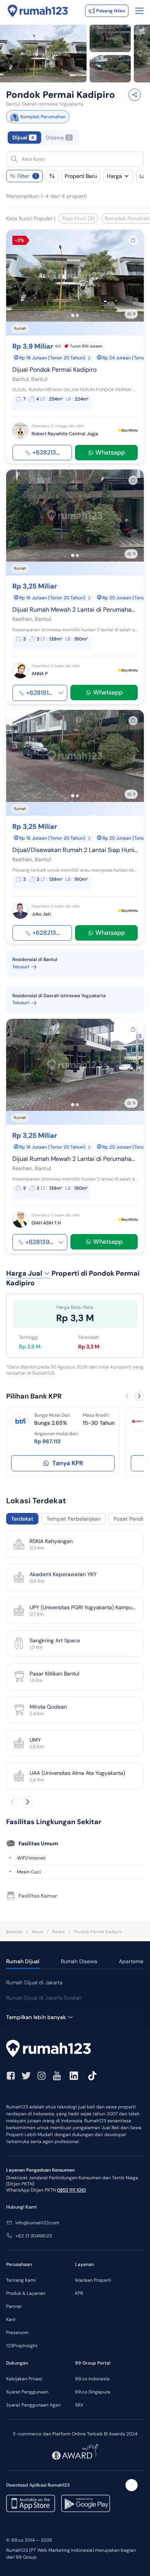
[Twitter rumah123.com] (26, 2076)
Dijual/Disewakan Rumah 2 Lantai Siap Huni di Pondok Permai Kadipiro (75, 850)
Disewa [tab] (58, 138)
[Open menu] (139, 11)
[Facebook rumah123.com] (11, 2076)
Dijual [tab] (23, 138)
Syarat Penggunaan (27, 2392)
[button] (82, 159)
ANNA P (40, 673)
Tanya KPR (68, 1463)
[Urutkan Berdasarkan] (52, 176)
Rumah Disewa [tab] (79, 1961)
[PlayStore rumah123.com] (86, 2503)
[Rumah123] (38, 11)
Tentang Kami (21, 2280)
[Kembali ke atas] (132, 2485)
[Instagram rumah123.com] (42, 2076)
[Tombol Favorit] (133, 240)
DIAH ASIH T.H (46, 1223)
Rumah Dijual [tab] (23, 1961)
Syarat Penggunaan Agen (33, 2405)
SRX (79, 2405)
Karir (11, 2319)
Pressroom (17, 2333)
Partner (14, 2306)
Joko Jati (41, 914)
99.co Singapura (93, 2392)
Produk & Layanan (26, 2293)
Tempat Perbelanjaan (73, 1519)
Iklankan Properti (93, 2280)
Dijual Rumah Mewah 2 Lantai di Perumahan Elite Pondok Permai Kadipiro (75, 609)
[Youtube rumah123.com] (57, 2076)
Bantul (58, 1932)
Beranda (14, 1932)
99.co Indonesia (92, 2379)
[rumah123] (75, 2049)
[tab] (75, 138)
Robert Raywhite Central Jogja (65, 434)
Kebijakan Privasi (24, 2379)
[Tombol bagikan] (135, 95)
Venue (37, 1932)
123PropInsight (22, 2346)
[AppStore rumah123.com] (31, 2503)
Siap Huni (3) (78, 218)
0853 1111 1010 (71, 2190)
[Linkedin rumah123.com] (74, 2076)
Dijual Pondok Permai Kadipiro (54, 370)
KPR (79, 2293)
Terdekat (22, 1519)
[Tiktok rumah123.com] (92, 2076)
